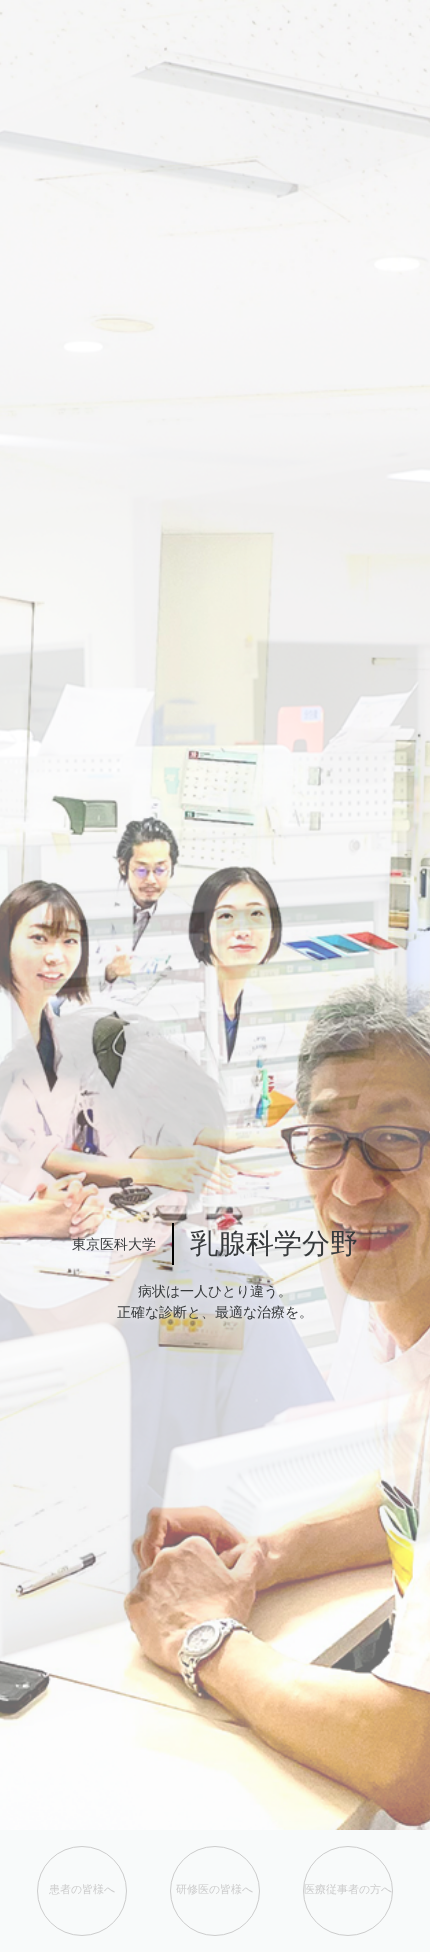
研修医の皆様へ (214, 1889)
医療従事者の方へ (348, 1889)
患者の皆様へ (82, 1889)
